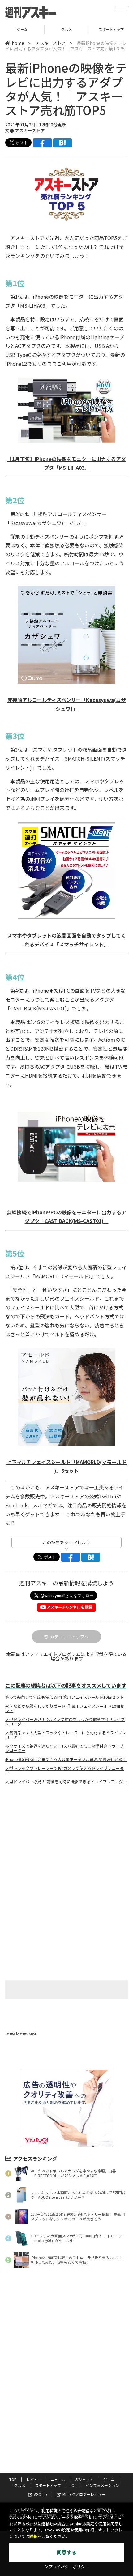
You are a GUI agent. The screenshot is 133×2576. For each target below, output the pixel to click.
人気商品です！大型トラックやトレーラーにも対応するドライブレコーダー (66, 1735)
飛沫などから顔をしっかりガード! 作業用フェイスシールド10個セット (65, 1708)
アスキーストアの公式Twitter (83, 1496)
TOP (13, 2479)
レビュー (34, 2479)
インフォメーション (102, 2485)
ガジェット (84, 2479)
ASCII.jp (41, 2494)
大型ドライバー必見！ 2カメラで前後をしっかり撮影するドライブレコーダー (65, 1722)
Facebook (16, 1505)
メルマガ (42, 1505)
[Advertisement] (66, 1841)
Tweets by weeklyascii (21, 2033)
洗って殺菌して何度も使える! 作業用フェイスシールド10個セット (64, 1697)
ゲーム (109, 2479)
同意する (66, 2553)
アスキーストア (51, 43)
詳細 (33, 2537)
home (18, 43)
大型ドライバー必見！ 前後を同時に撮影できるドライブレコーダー (66, 1782)
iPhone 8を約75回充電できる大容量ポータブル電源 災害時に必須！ (66, 1759)
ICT (73, 2485)
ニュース (58, 2479)
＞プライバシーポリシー (67, 2567)
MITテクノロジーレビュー (84, 2494)
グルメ (22, 29)
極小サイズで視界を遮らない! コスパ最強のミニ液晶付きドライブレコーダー (64, 1748)
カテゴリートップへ (69, 1637)
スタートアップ (67, 29)
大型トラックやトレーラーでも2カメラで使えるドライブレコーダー (64, 1771)
